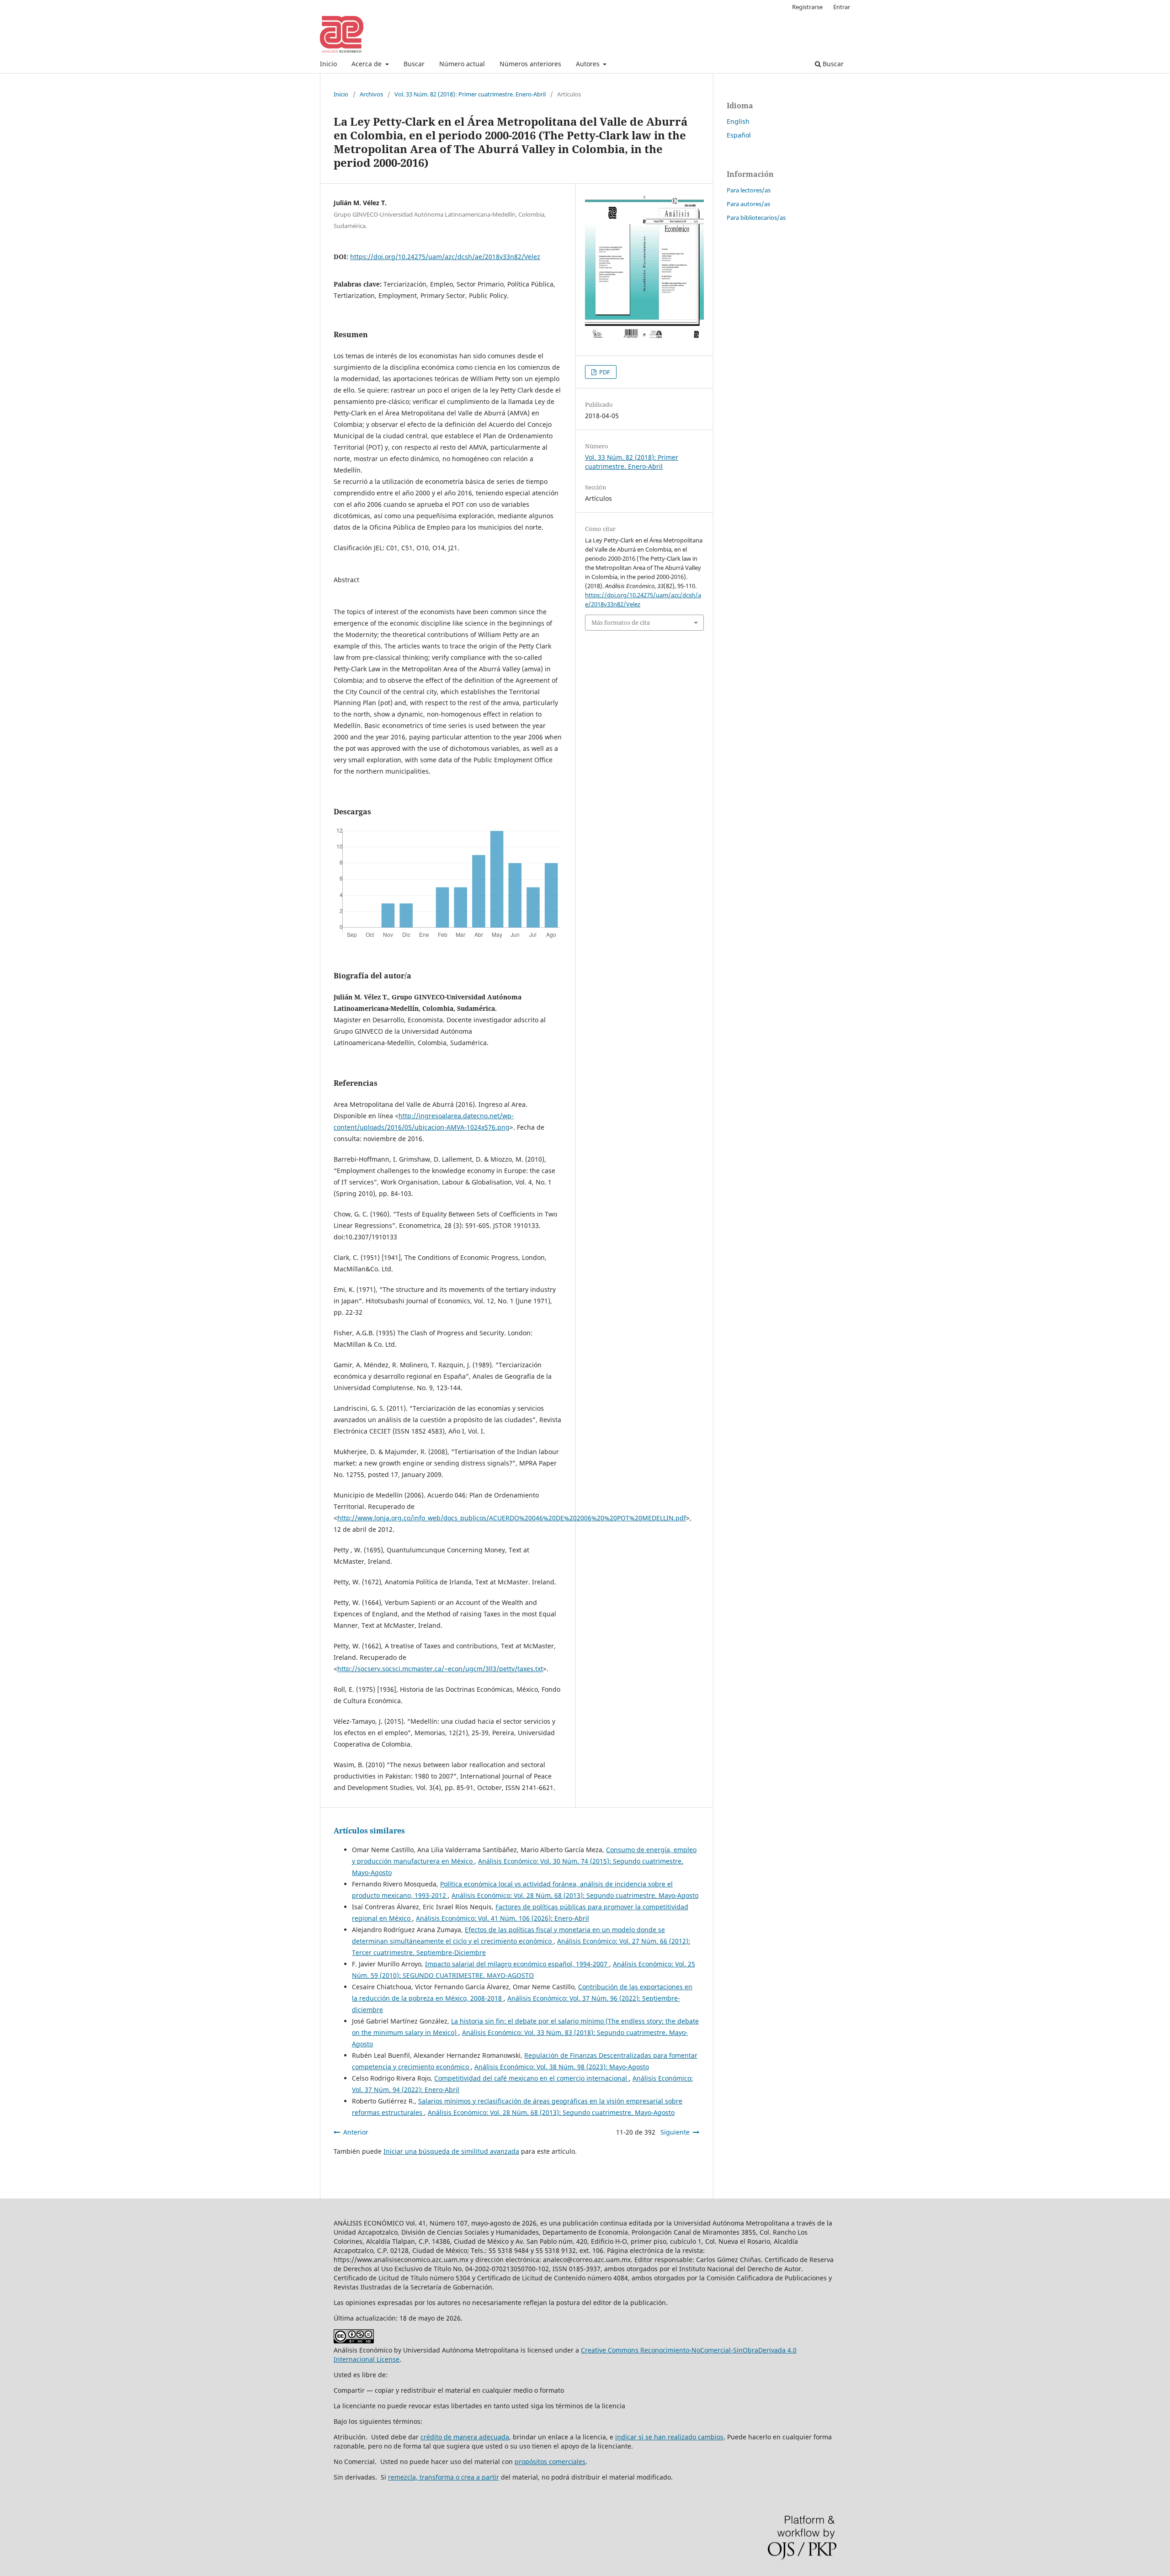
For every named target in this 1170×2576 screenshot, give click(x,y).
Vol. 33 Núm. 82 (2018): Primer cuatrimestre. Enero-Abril (470, 94)
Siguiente (675, 2132)
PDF (604, 372)
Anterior (356, 2132)
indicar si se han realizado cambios (669, 2437)
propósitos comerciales (550, 2462)
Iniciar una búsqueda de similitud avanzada (451, 2151)
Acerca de (367, 64)
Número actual (462, 64)
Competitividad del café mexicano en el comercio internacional (532, 2078)
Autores (589, 64)
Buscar (414, 64)
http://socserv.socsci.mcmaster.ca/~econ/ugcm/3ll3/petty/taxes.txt (440, 1669)
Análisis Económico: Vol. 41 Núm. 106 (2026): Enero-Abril (503, 1918)
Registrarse (807, 7)
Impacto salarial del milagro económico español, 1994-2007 (517, 1964)
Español (739, 135)
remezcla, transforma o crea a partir (444, 2477)
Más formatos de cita (621, 622)
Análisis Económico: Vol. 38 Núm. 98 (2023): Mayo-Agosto (562, 2067)
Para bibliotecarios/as (756, 218)
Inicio (328, 64)
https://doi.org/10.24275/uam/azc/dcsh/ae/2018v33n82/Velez (445, 257)
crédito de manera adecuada (465, 2437)
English (738, 121)
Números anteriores (530, 64)
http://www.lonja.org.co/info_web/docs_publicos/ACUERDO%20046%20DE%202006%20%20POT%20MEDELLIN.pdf (512, 1518)
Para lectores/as (749, 190)
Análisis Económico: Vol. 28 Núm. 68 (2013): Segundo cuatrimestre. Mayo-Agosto (575, 1895)
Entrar (842, 7)
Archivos (371, 94)
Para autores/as (748, 204)
